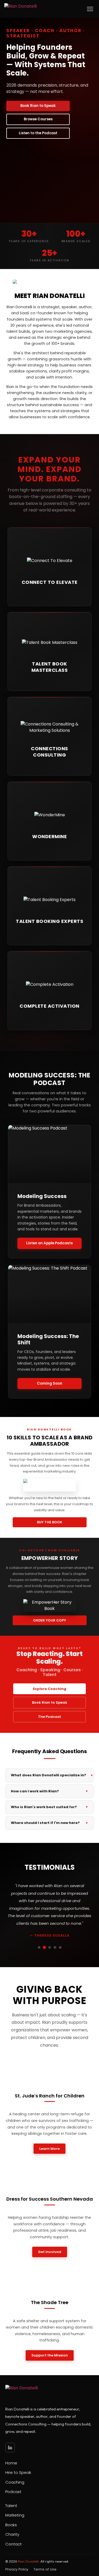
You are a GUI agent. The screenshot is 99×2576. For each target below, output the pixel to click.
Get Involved (50, 2252)
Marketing (15, 2515)
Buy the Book (50, 1522)
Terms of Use (45, 2569)
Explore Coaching (50, 1689)
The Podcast (49, 1717)
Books (11, 2525)
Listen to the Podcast (38, 133)
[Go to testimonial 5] (60, 1947)
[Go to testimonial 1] (39, 1947)
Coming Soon (50, 1383)
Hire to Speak (18, 2472)
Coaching (15, 2482)
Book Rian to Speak (38, 106)
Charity (12, 2534)
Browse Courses (38, 119)
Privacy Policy (17, 2569)
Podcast (13, 2492)
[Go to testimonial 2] (44, 1947)
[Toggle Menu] (90, 9)
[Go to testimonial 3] (50, 1947)
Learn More (49, 2149)
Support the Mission (50, 2355)
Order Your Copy (49, 1620)
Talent (11, 2506)
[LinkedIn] (10, 2448)
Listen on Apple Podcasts (49, 1243)
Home (11, 2463)
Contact (13, 2544)
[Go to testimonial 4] (55, 1947)
